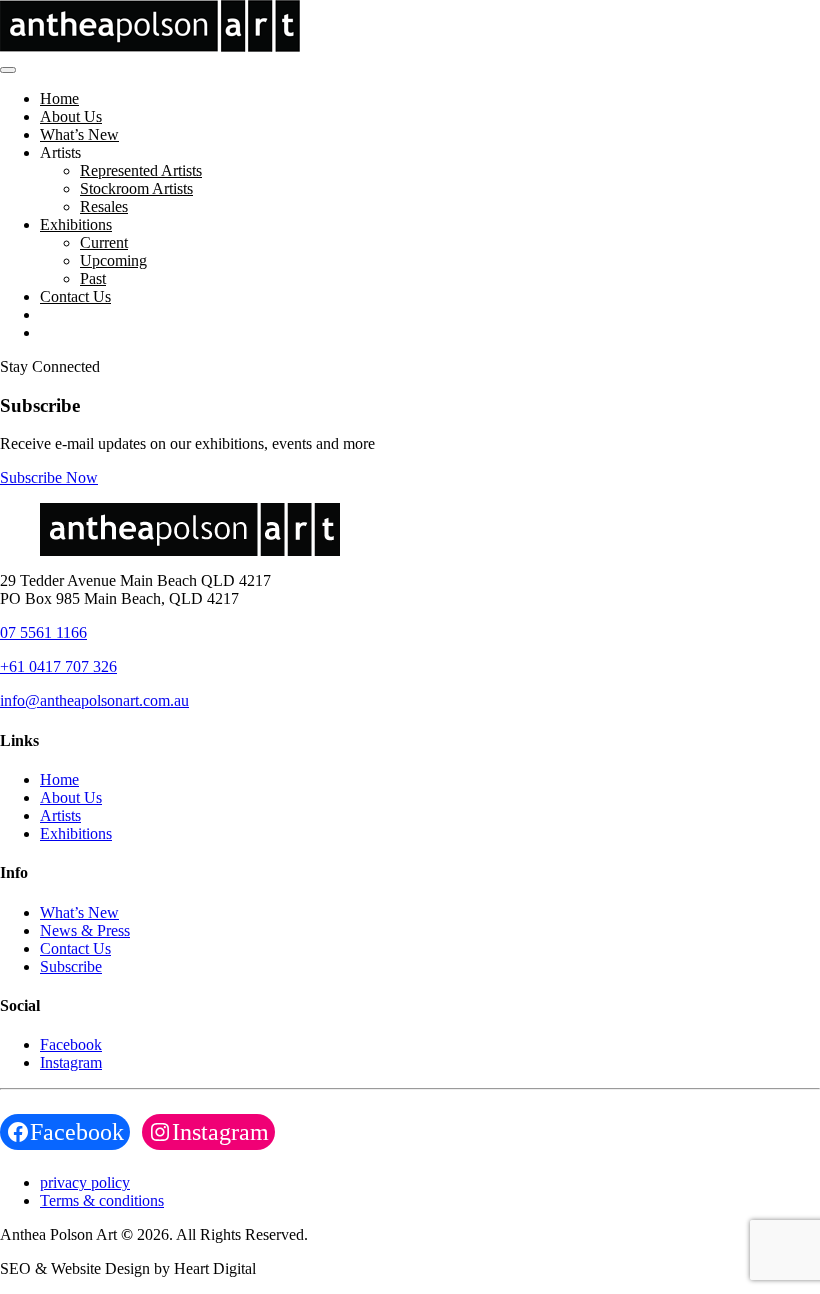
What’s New (79, 134)
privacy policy (85, 1182)
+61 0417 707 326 (58, 666)
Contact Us (75, 296)
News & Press (85, 930)
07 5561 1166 (43, 632)
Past (93, 278)
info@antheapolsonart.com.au (94, 700)
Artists (60, 815)
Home (59, 98)
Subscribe (71, 966)
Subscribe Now (49, 477)
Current (104, 242)
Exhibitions (76, 224)
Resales (104, 206)
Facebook (71, 1044)
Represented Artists (141, 170)
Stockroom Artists (136, 188)
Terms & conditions (102, 1200)
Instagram (71, 1062)
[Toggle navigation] (8, 70)
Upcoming (113, 260)
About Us (71, 116)
